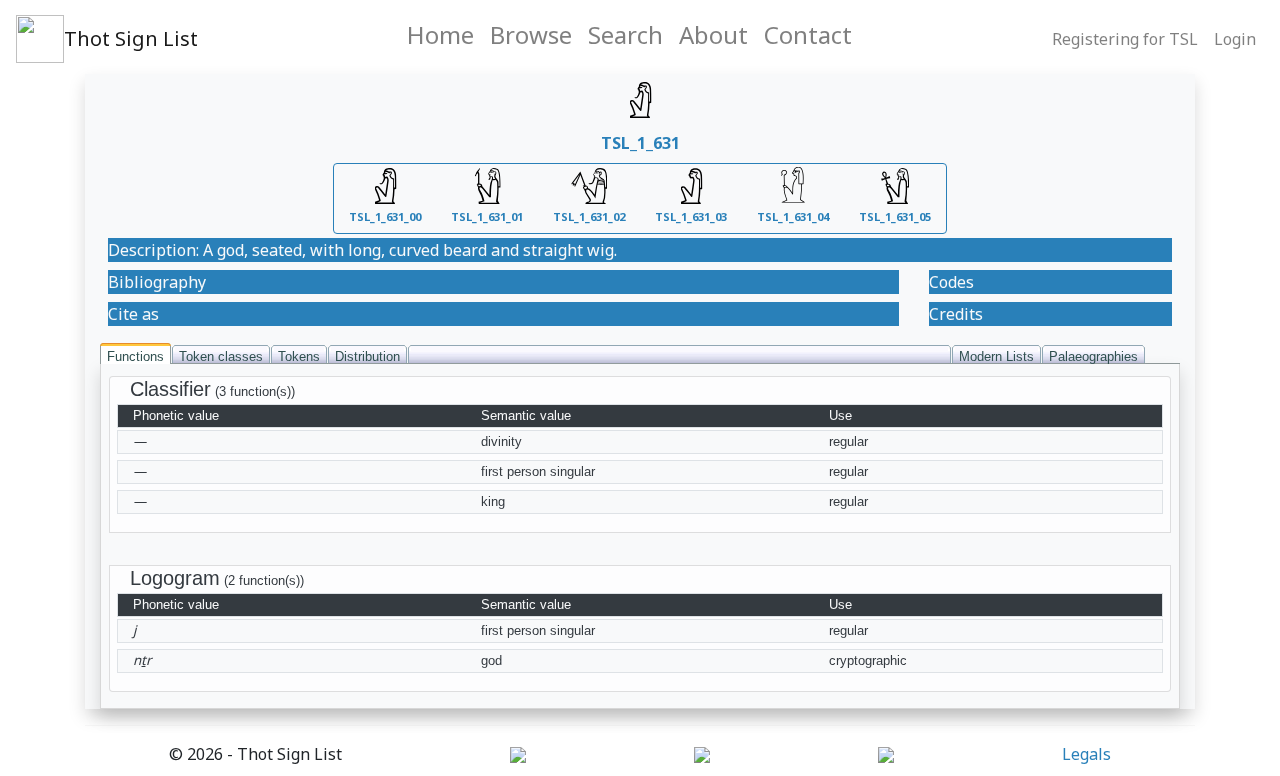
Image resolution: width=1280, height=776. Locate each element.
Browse (531, 34)
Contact (808, 34)
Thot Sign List (131, 38)
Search (625, 34)
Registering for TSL (1125, 39)
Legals (1086, 754)
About (713, 34)
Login (1235, 39)
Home (440, 34)
